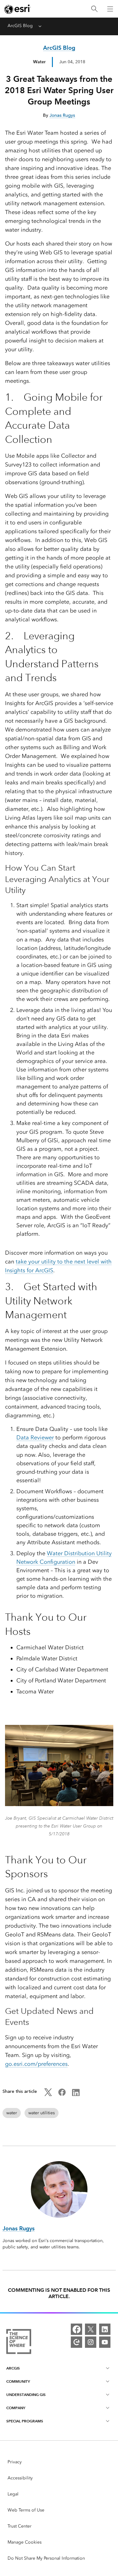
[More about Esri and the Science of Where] (19, 2343)
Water (39, 62)
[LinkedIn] (105, 2329)
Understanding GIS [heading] (26, 2395)
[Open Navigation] (110, 9)
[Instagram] (91, 2342)
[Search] (94, 9)
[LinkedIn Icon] (76, 2095)
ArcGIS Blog (20, 26)
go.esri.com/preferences (36, 2064)
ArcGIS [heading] (13, 2368)
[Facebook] (76, 2329)
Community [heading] (18, 2381)
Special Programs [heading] (25, 2421)
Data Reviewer (35, 1438)
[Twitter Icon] (48, 2095)
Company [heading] (16, 2408)
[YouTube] (105, 2342)
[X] (91, 2329)
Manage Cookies (25, 2542)
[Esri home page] (18, 9)
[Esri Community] (76, 2342)
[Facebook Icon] (62, 2095)
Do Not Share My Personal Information (46, 2558)
